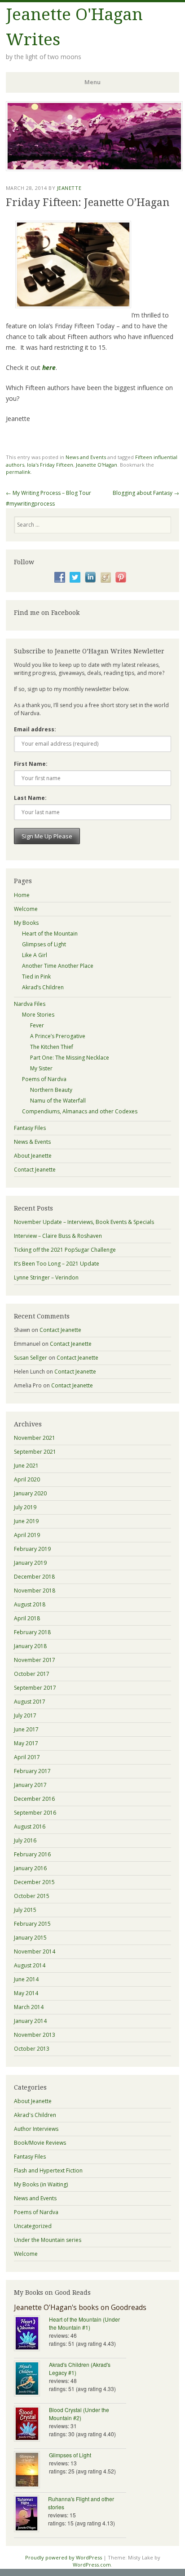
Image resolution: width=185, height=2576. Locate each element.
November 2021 (35, 1438)
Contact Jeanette (35, 1170)
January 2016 (30, 1868)
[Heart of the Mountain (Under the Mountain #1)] (31, 2334)
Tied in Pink (36, 977)
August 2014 (30, 1965)
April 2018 (27, 1618)
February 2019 (32, 1549)
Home (22, 895)
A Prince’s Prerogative (58, 1036)
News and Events (86, 457)
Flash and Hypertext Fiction (48, 2170)
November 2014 (35, 1951)
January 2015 (30, 1938)
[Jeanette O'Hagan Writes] (94, 168)
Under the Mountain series (48, 2240)
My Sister (41, 1068)
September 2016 (35, 1813)
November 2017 (35, 1660)
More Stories (38, 1015)
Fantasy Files (30, 1128)
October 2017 (32, 1674)
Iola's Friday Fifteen (50, 465)
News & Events (32, 1142)
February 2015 (32, 1924)
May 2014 (26, 1993)
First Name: (31, 764)
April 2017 (27, 1757)
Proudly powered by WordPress (64, 2557)
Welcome (26, 909)
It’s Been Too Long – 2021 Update (57, 1264)
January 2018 (30, 1646)
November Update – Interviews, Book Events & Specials (84, 1222)
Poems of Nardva (44, 1079)
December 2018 (34, 1577)
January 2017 (30, 1785)
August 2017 (30, 1702)
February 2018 (32, 1632)
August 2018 (30, 1604)
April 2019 (27, 1535)
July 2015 (25, 1910)
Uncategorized (33, 2226)
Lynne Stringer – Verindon (46, 1277)
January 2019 (30, 1563)
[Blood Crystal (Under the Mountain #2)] (31, 2425)
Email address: (35, 729)
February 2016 (32, 1854)
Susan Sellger (31, 1358)
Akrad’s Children (43, 987)
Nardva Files (30, 1004)
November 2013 (35, 2035)
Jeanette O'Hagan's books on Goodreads (80, 2307)
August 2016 (30, 1827)
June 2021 (26, 1466)
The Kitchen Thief (52, 1047)
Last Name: (30, 798)
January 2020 (30, 1493)
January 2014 (30, 2021)
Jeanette (69, 188)
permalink (18, 472)
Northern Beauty (51, 1090)
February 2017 (32, 1771)
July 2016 (25, 1840)
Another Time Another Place (58, 966)
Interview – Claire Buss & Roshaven (58, 1236)
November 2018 (35, 1591)
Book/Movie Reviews (40, 2143)
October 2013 (32, 2049)
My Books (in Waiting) (41, 2184)
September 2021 (35, 1452)
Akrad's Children (35, 2115)
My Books (26, 923)
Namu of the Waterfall (58, 1101)
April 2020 (27, 1479)
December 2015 (34, 1882)
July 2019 (25, 1507)
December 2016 (34, 1799)
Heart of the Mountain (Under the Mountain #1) (84, 2323)
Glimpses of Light (44, 944)
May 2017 (26, 1743)
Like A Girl (35, 955)
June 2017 (26, 1729)
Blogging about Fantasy (146, 493)
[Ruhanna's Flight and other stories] (31, 2514)
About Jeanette (33, 1156)
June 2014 (26, 1979)
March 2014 (29, 2007)
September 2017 (35, 1688)
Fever (37, 1025)
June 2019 (26, 1521)
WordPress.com (92, 2565)
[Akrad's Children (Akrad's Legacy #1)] (31, 2379)
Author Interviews (36, 2129)
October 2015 (32, 1896)
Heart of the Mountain (50, 934)
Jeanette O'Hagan (97, 465)
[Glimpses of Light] (31, 2471)
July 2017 (25, 1715)
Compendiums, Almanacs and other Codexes (80, 1111)
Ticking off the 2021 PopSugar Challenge (65, 1250)
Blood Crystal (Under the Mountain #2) (79, 2414)
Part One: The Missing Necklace (70, 1058)
